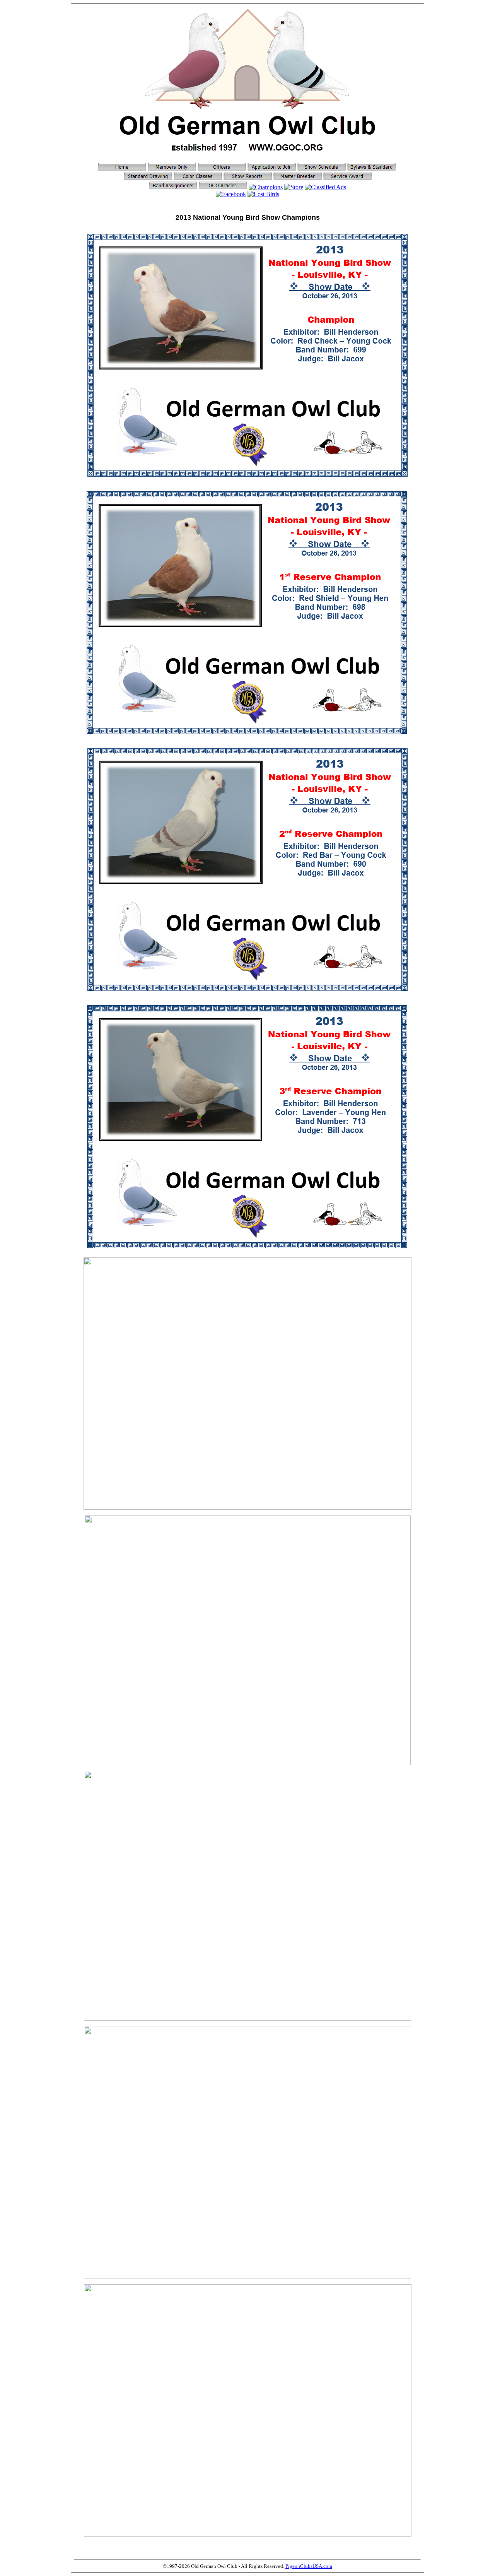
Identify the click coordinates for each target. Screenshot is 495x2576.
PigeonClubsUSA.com (309, 2566)
